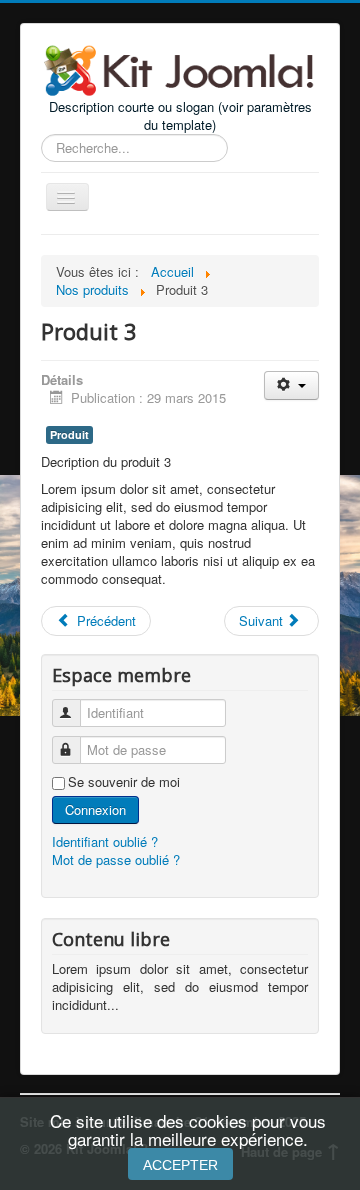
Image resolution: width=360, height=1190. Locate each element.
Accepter (180, 1165)
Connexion (95, 809)
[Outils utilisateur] (291, 385)
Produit (69, 434)
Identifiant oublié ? (105, 841)
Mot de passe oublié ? (116, 859)
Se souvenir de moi (124, 782)
